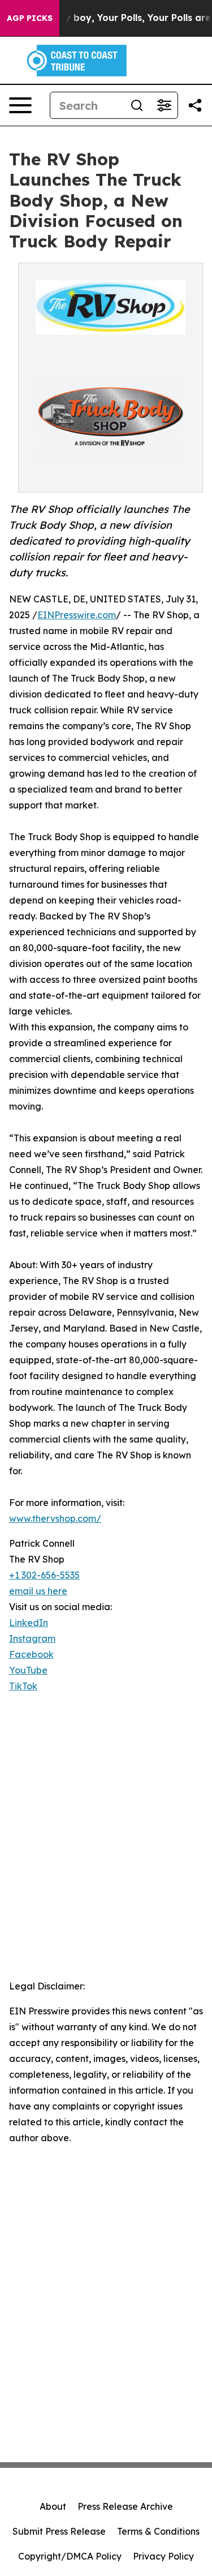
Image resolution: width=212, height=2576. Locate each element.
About (53, 2506)
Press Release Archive (125, 2506)
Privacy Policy (163, 2556)
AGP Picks (30, 18)
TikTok (23, 1686)
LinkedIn (29, 1623)
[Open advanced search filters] (164, 105)
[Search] (137, 105)
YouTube (28, 1670)
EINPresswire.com (77, 615)
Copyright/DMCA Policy (70, 2556)
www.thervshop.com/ (55, 1518)
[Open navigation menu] (20, 105)
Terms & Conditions (158, 2531)
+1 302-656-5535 (44, 1575)
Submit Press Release (59, 2531)
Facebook (31, 1654)
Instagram (32, 1638)
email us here (38, 1591)
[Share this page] (195, 105)
